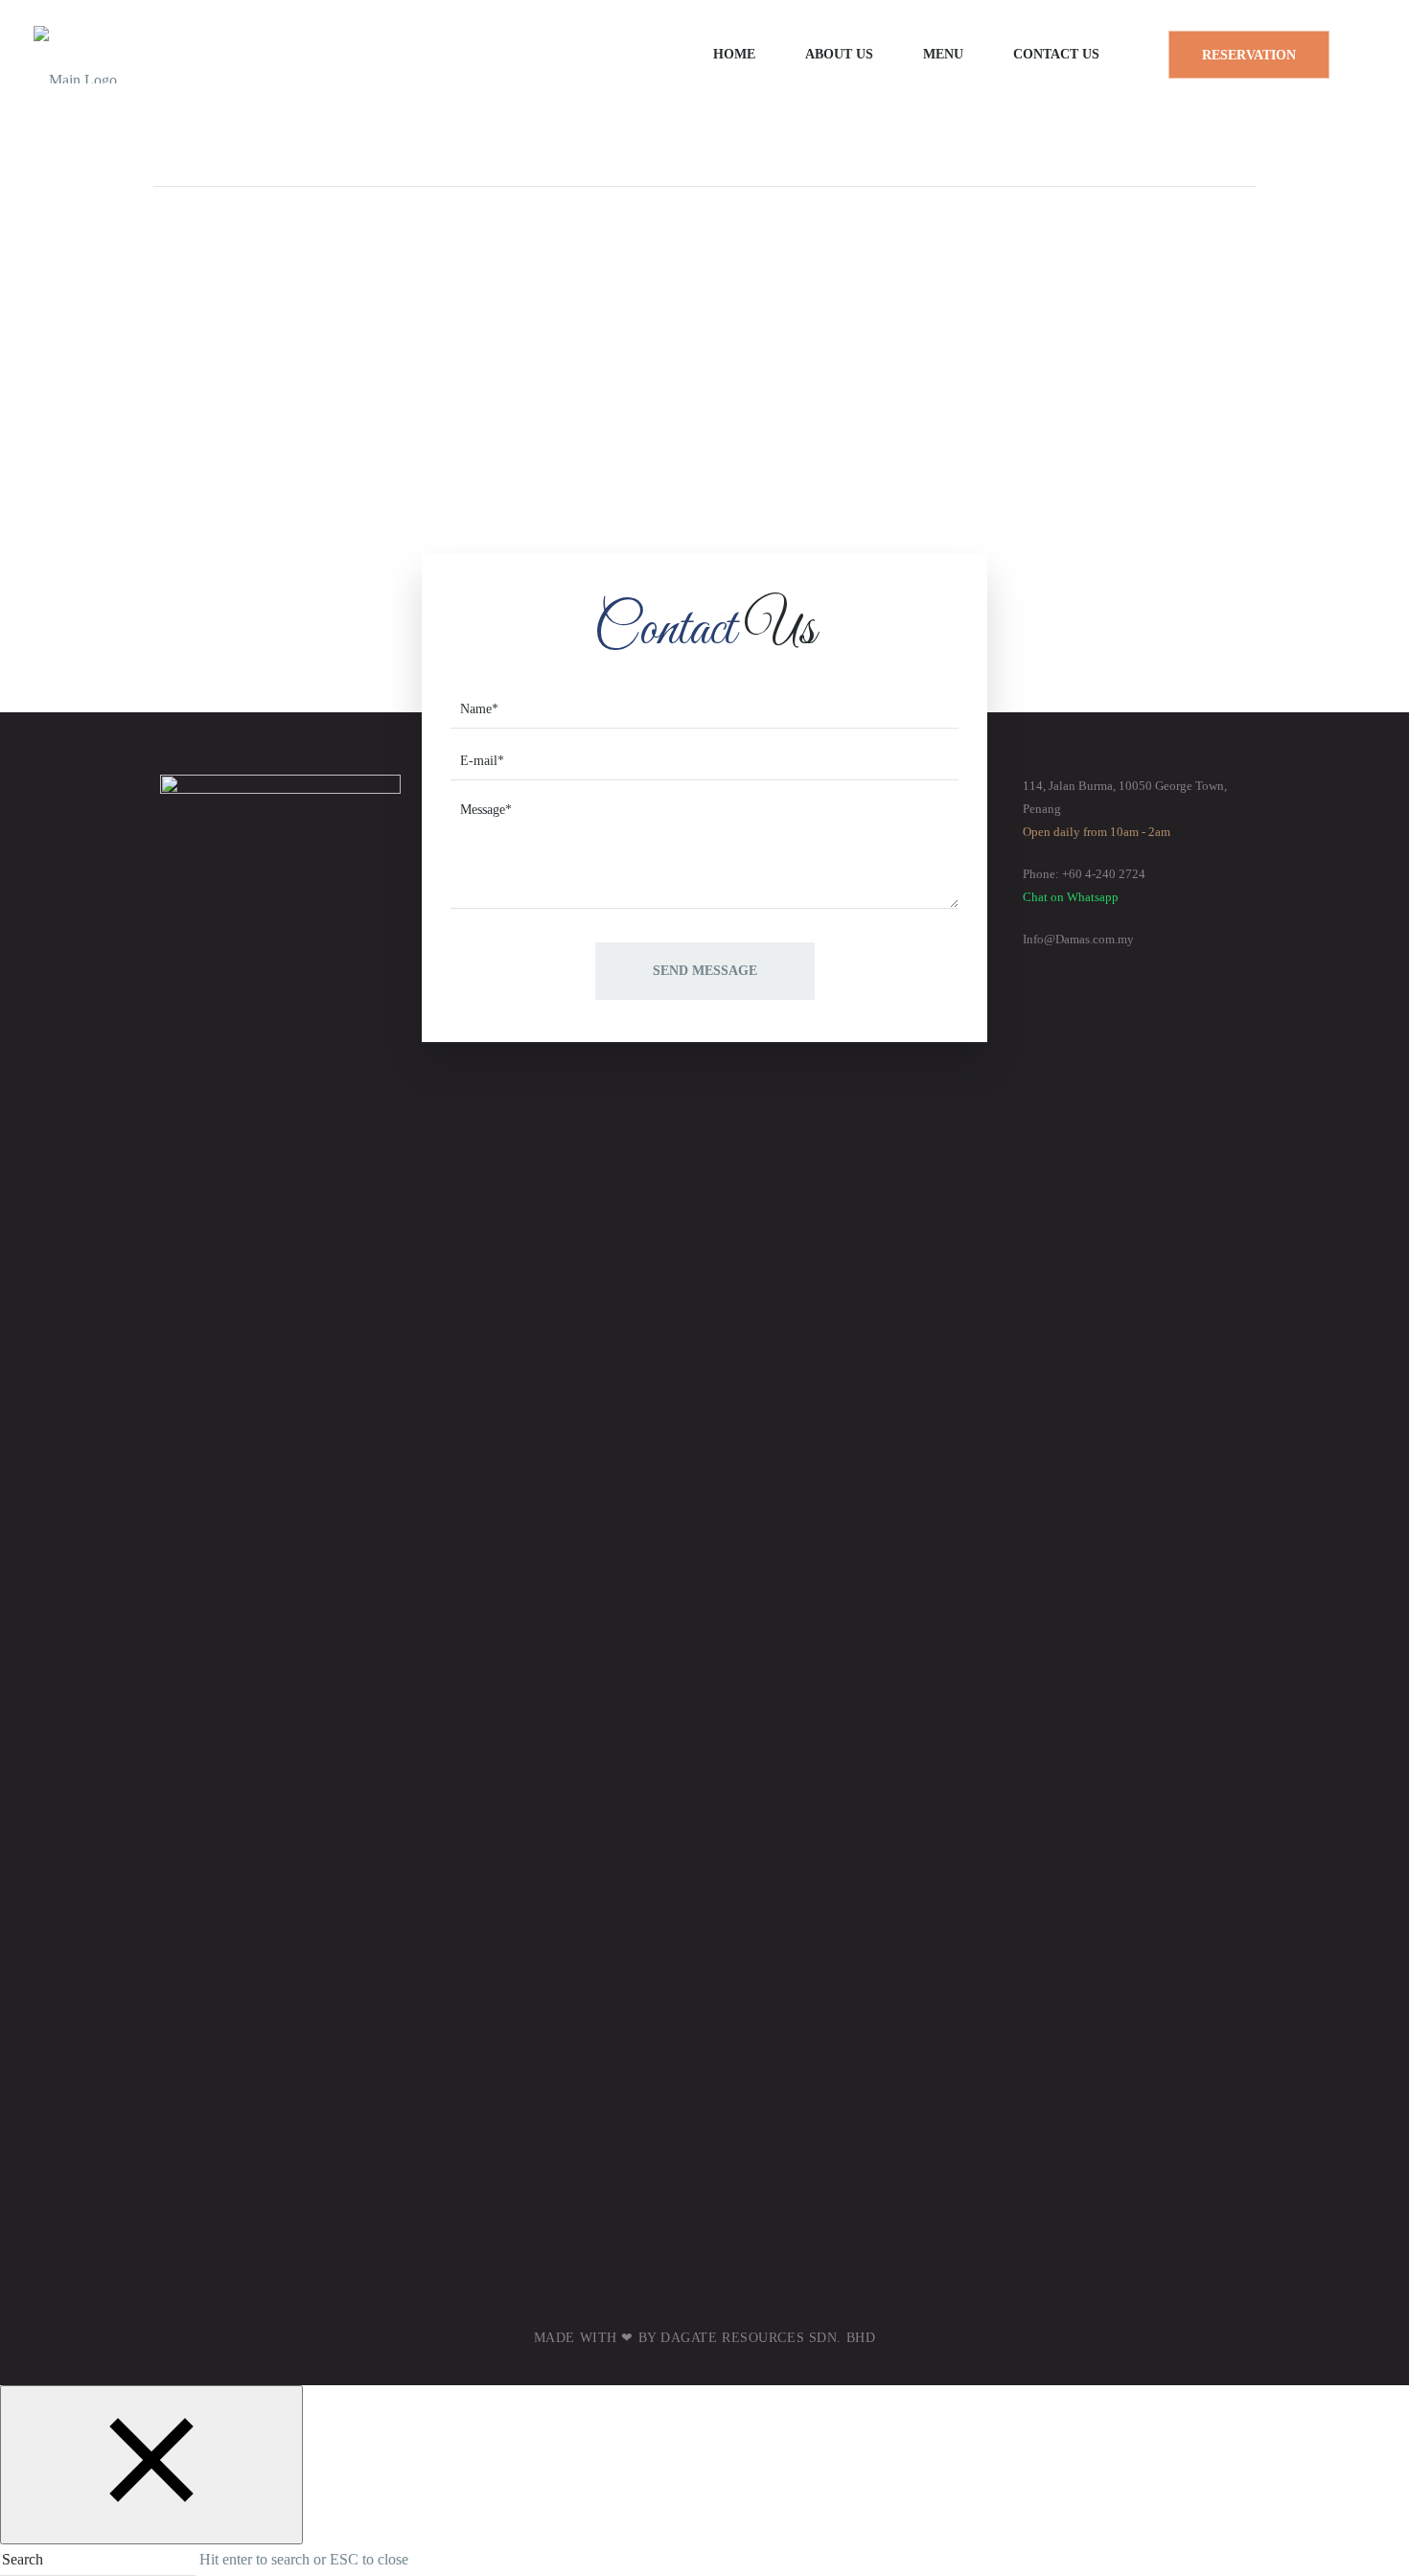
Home (734, 54)
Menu (943, 54)
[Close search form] (151, 2465)
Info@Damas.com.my (1078, 939)
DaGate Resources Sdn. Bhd (768, 2338)
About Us (839, 54)
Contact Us (1056, 54)
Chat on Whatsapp (1071, 897)
